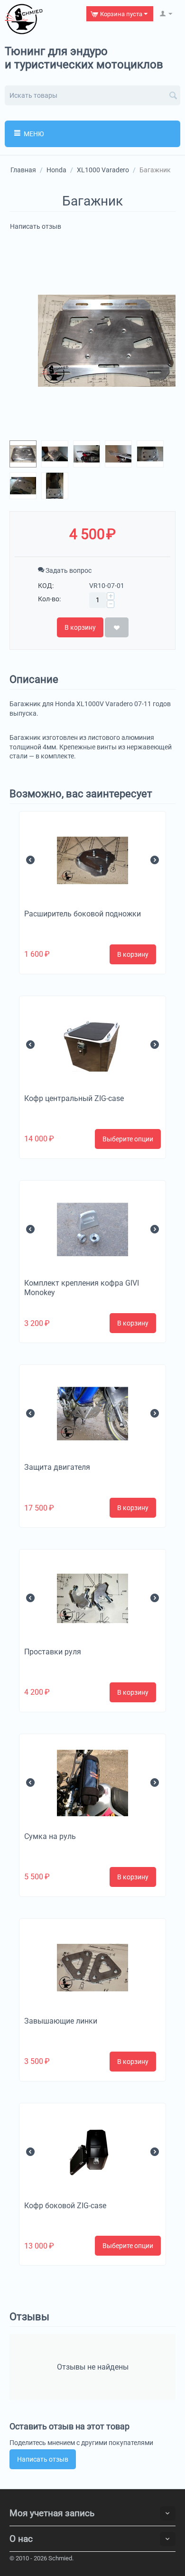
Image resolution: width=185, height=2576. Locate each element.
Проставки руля (53, 1652)
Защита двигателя (57, 1467)
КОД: (46, 586)
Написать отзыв (36, 226)
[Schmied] (24, 19)
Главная (23, 170)
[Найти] (173, 96)
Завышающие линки (61, 2021)
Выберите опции (128, 1139)
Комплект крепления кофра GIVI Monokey (82, 1288)
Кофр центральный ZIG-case (74, 1098)
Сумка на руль (50, 1836)
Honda (56, 170)
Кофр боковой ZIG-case (65, 2206)
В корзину (80, 627)
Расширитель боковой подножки (83, 914)
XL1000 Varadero (103, 170)
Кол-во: (49, 599)
